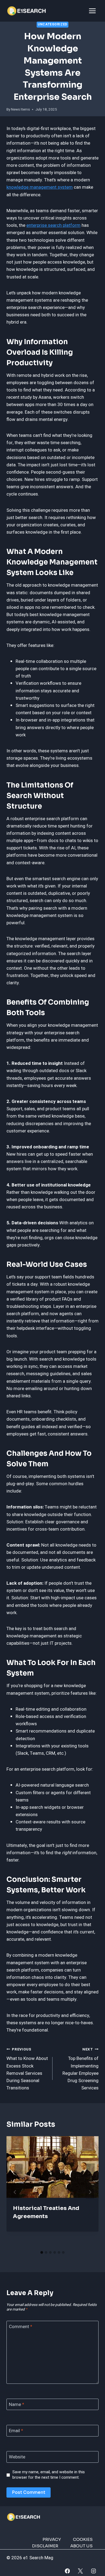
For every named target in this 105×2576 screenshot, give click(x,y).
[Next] (90, 2192)
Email (16, 2431)
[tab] (42, 2252)
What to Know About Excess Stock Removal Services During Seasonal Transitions (27, 2069)
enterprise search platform (53, 225)
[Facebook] (67, 2571)
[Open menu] (92, 11)
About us (81, 2546)
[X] (80, 2571)
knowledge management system (40, 187)
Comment (21, 2327)
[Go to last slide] (15, 2192)
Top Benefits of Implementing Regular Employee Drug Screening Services (80, 2069)
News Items (20, 109)
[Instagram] (94, 2571)
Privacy (52, 2539)
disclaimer (45, 2546)
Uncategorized (52, 24)
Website (17, 2457)
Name (17, 2405)
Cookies (83, 2539)
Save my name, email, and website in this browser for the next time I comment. (49, 2475)
